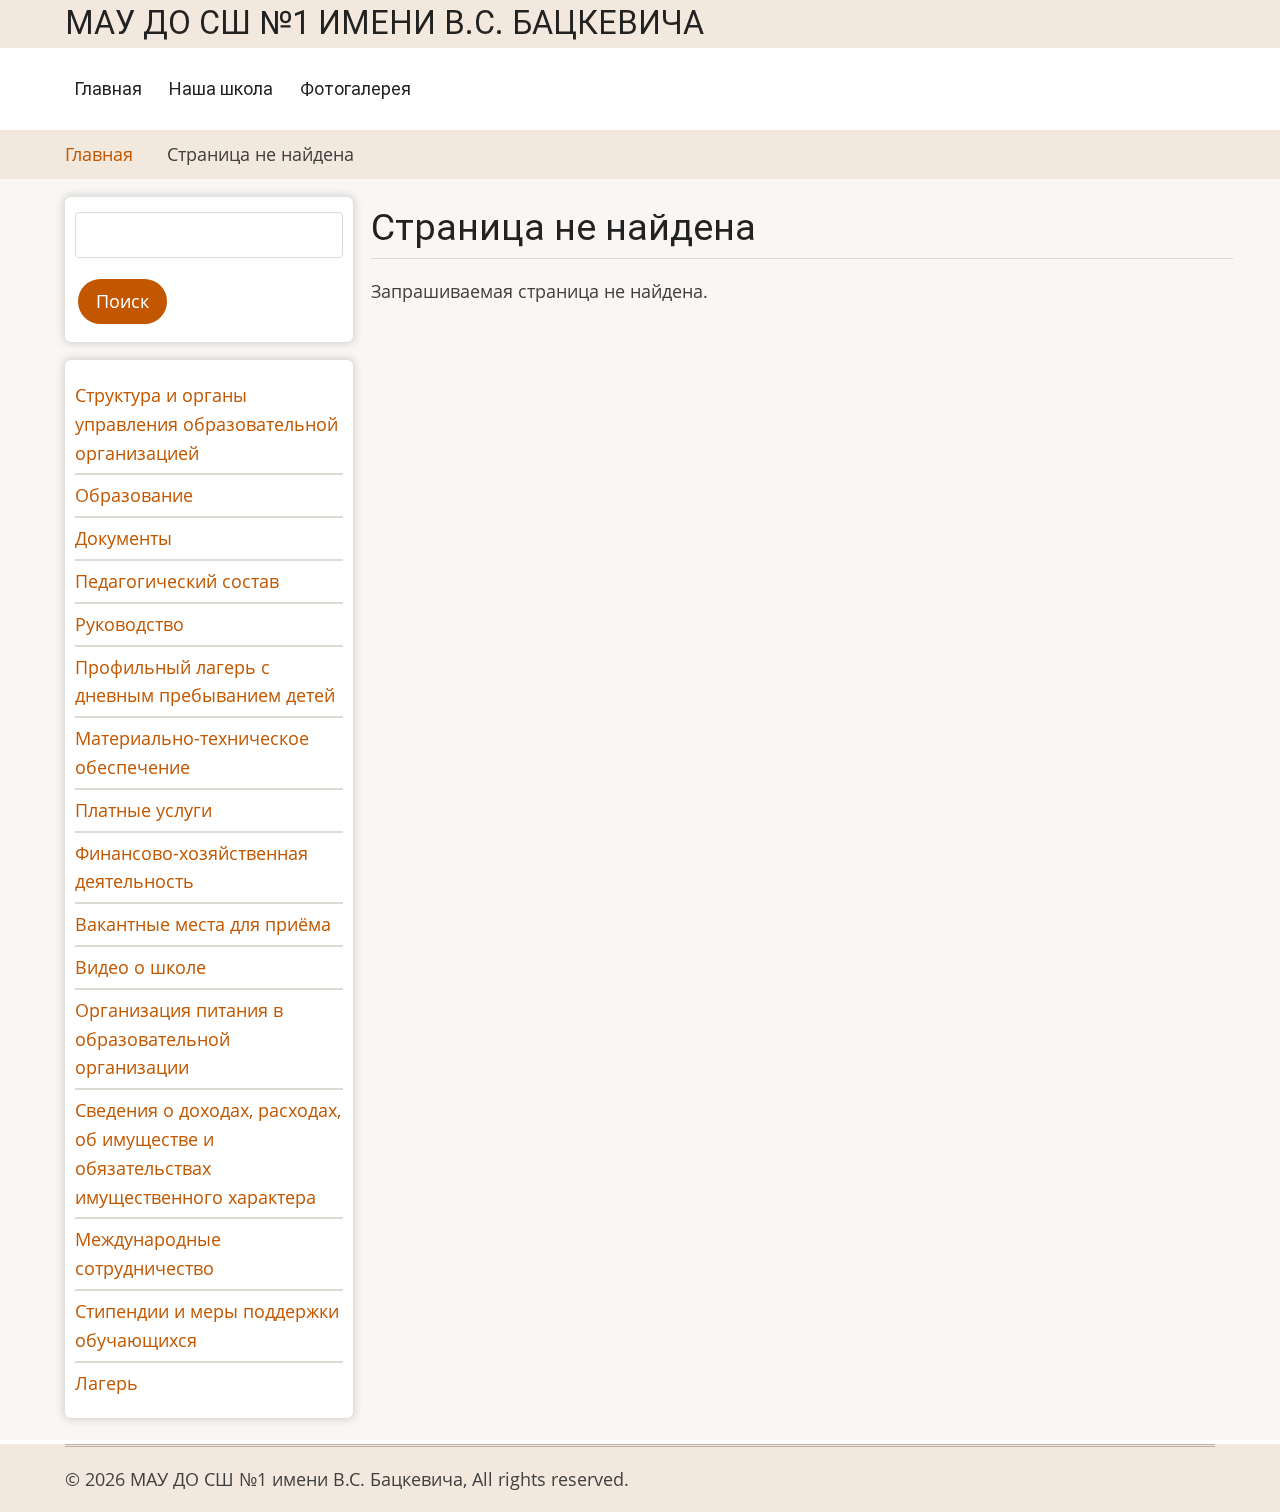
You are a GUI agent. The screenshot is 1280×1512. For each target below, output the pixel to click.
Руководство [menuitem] (129, 624)
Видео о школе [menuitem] (140, 967)
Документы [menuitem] (123, 538)
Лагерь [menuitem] (106, 1383)
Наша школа (221, 88)
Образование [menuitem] (134, 495)
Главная (108, 88)
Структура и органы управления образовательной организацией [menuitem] (206, 424)
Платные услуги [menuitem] (143, 810)
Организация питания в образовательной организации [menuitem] (179, 1039)
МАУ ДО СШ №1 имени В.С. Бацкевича (384, 23)
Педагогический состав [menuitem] (177, 581)
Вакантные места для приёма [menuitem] (203, 924)
